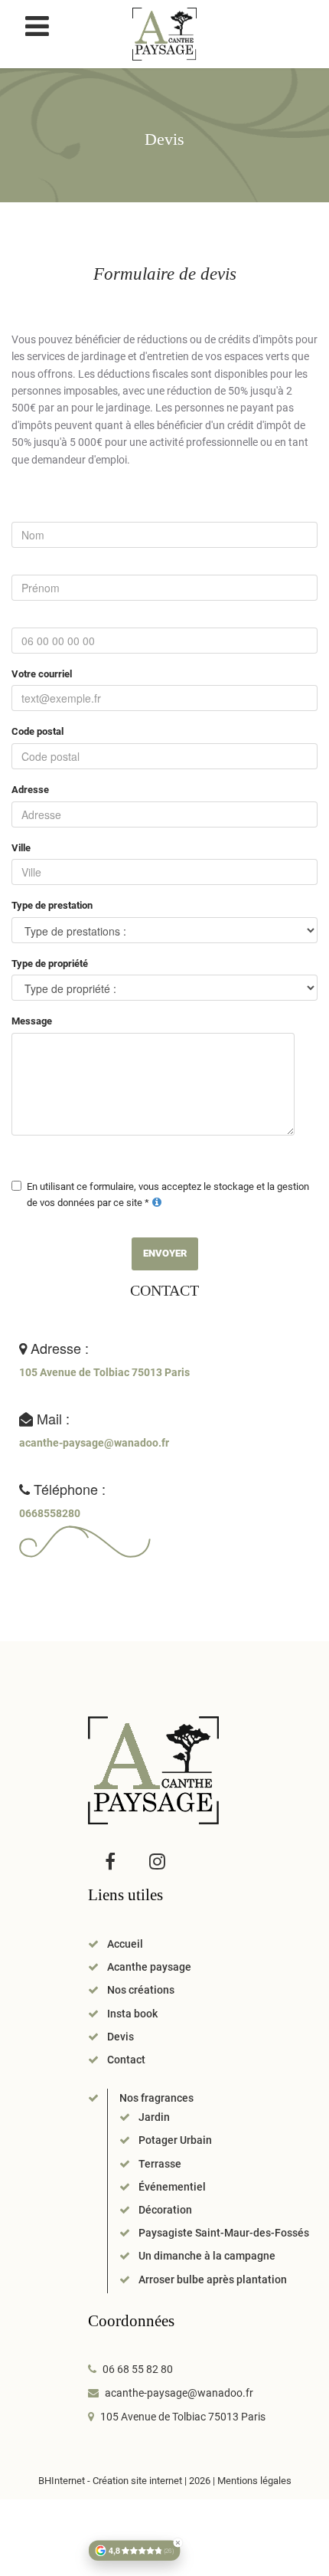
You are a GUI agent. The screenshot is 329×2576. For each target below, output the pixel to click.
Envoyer (165, 1253)
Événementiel (172, 2187)
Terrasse (160, 2164)
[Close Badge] (178, 2543)
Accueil (125, 1944)
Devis (121, 2037)
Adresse (30, 790)
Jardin (154, 2117)
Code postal (37, 731)
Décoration (165, 2210)
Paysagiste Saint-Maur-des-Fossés (224, 2233)
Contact (126, 2060)
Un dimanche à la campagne (207, 2256)
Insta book (132, 2014)
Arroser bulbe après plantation (213, 2279)
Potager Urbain (175, 2140)
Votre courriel (42, 674)
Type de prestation (52, 905)
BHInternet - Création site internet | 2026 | (128, 2481)
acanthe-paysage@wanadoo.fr (94, 1443)
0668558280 (50, 1513)
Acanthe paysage (149, 1967)
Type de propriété (50, 964)
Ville (21, 848)
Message (32, 1021)
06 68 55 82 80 (138, 2369)
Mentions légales (254, 2481)
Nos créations (141, 1990)
